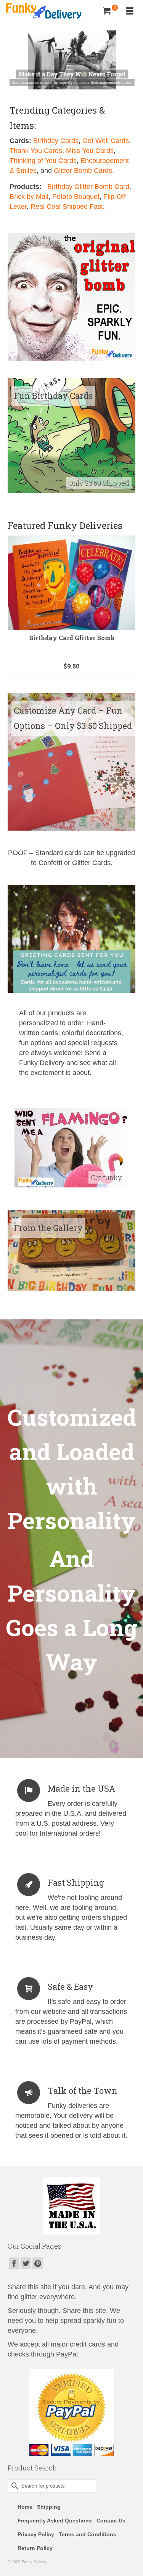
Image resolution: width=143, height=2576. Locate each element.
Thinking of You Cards (43, 161)
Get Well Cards (106, 141)
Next (129, 609)
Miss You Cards (90, 151)
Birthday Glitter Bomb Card (88, 187)
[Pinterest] (38, 2263)
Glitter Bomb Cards (83, 171)
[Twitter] (26, 2263)
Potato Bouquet (76, 197)
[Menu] (130, 11)
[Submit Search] (13, 2486)
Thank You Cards (36, 151)
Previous (14, 609)
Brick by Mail (29, 197)
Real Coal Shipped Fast (67, 207)
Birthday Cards (56, 141)
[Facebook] (14, 2263)
